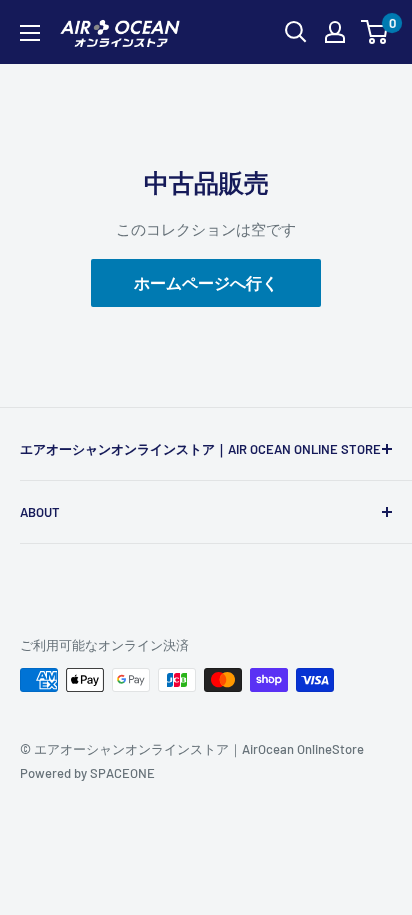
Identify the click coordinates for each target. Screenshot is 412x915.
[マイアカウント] (335, 32)
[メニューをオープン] (30, 33)
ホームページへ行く (206, 282)
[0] (375, 32)
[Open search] (296, 32)
